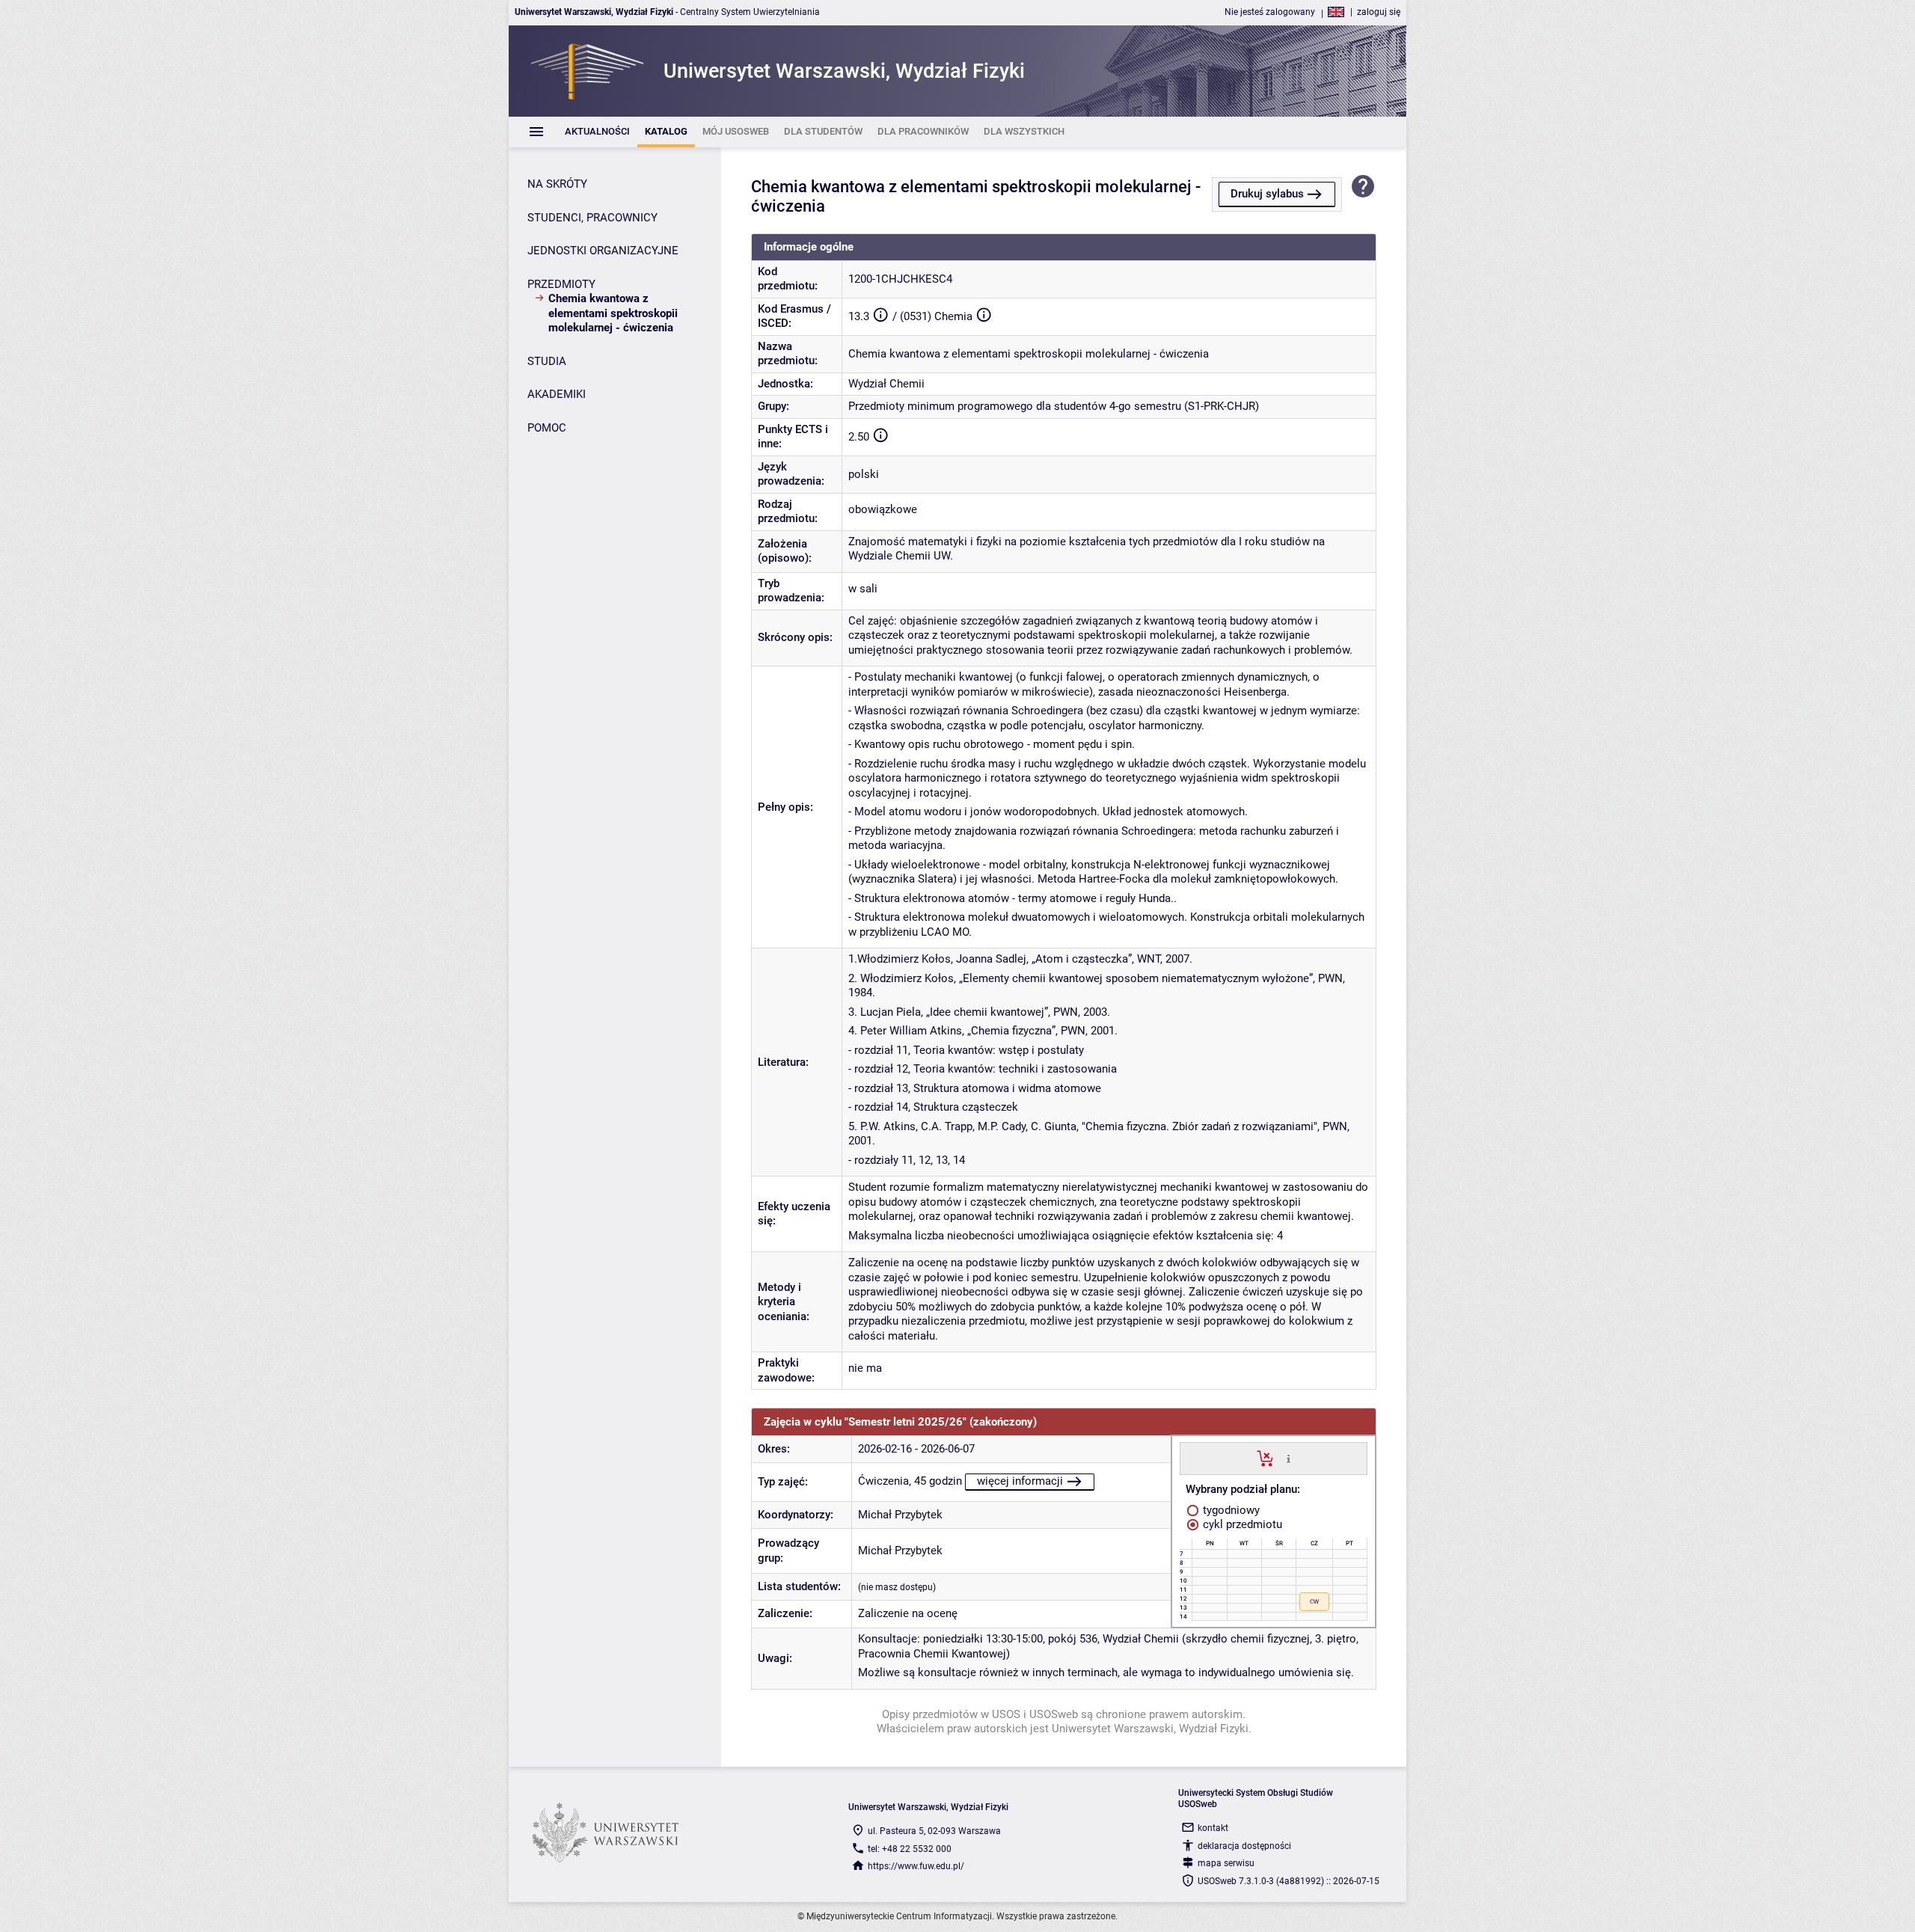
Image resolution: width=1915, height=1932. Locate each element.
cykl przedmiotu (1241, 1524)
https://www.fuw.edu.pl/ (916, 1866)
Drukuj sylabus (1267, 194)
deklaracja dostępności (1244, 1846)
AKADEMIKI (557, 394)
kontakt (1213, 1828)
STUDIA (547, 361)
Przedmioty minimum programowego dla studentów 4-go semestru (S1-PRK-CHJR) (1054, 406)
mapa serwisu (1226, 1863)
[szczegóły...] (1289, 1458)
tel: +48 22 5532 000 (910, 1849)
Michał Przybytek (900, 1515)
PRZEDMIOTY (561, 284)
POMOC (547, 428)
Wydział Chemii (886, 384)
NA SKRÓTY (557, 184)
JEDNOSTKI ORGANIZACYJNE (603, 251)
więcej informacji (1020, 1481)
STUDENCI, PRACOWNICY (592, 218)
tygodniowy (1230, 1510)
